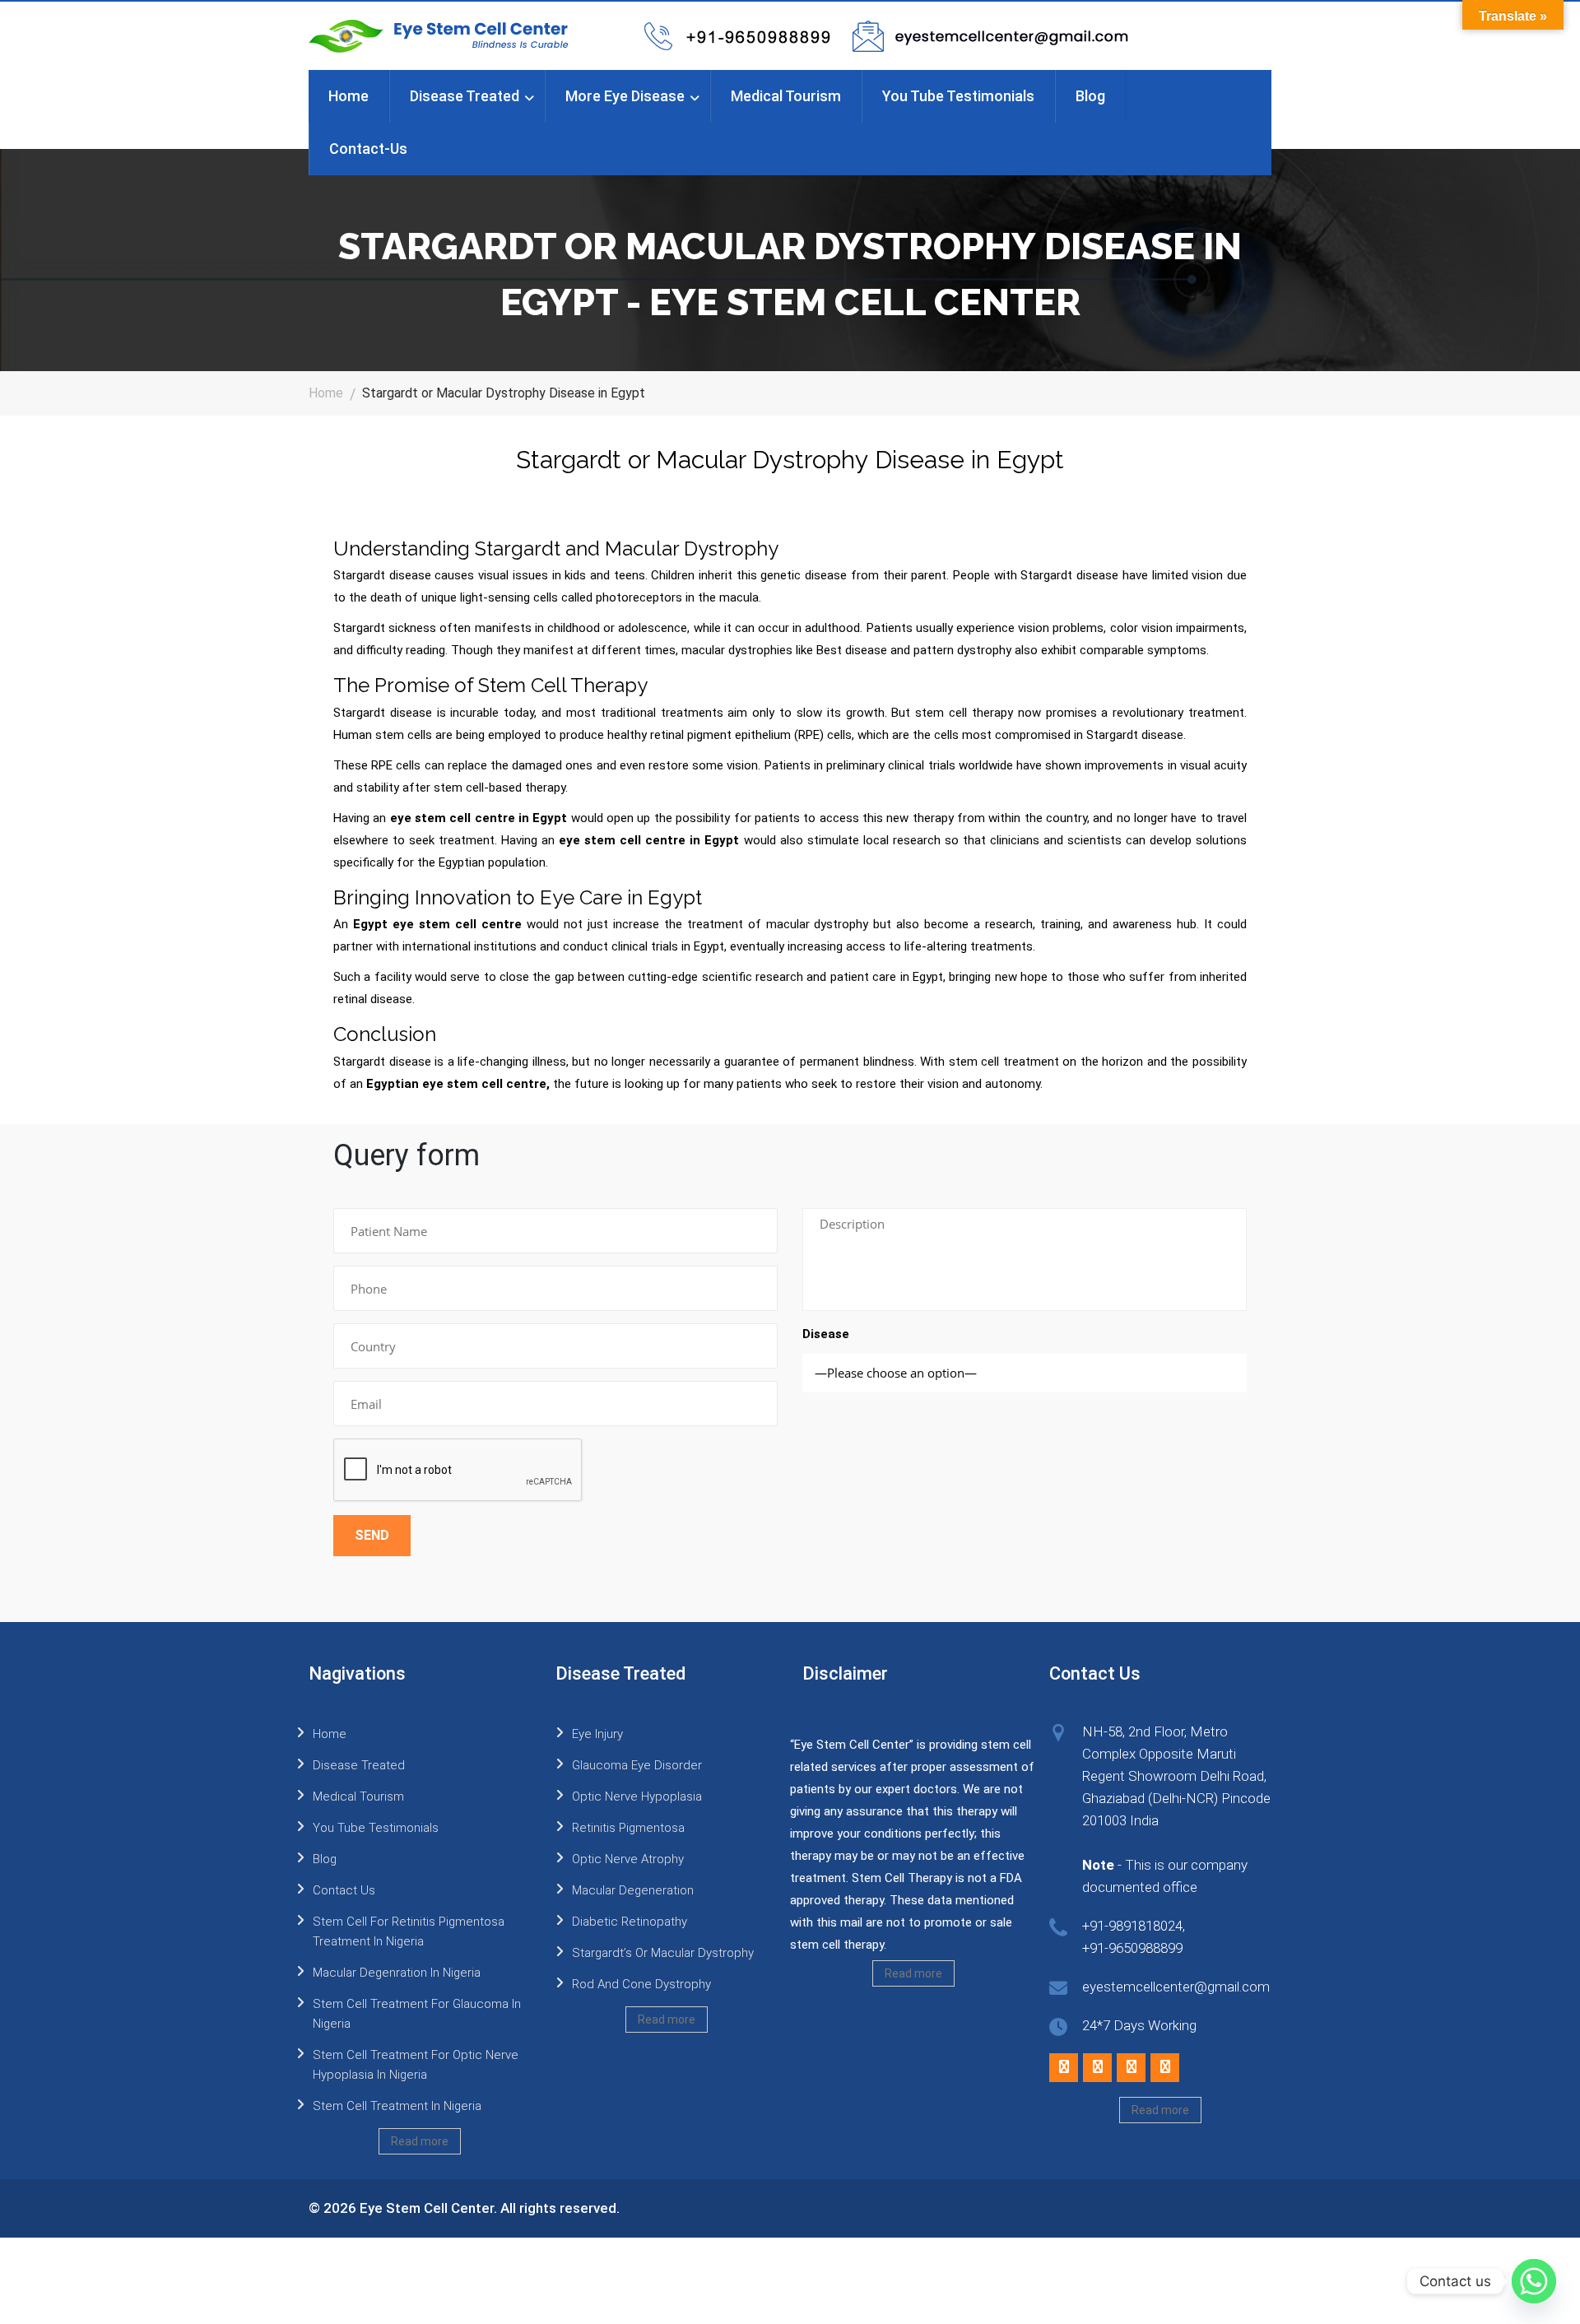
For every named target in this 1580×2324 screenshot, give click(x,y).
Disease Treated (465, 96)
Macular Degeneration (633, 1890)
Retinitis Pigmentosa (628, 1828)
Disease (826, 1334)
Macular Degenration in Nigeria (397, 1973)
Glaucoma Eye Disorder (637, 1765)
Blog (1090, 96)
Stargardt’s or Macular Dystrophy (663, 1953)
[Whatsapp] (1534, 2281)
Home (349, 96)
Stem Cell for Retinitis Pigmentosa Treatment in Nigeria (409, 1931)
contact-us (368, 149)
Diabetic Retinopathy (630, 1922)
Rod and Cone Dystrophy (641, 1984)
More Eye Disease (625, 96)
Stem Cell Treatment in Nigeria (397, 2106)
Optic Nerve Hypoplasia (637, 1796)
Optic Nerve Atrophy (628, 1859)
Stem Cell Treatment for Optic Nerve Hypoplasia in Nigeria (416, 2065)
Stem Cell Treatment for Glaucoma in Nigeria (417, 2014)
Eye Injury (597, 1734)
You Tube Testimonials (958, 96)
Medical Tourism (786, 96)
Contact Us (344, 1890)
